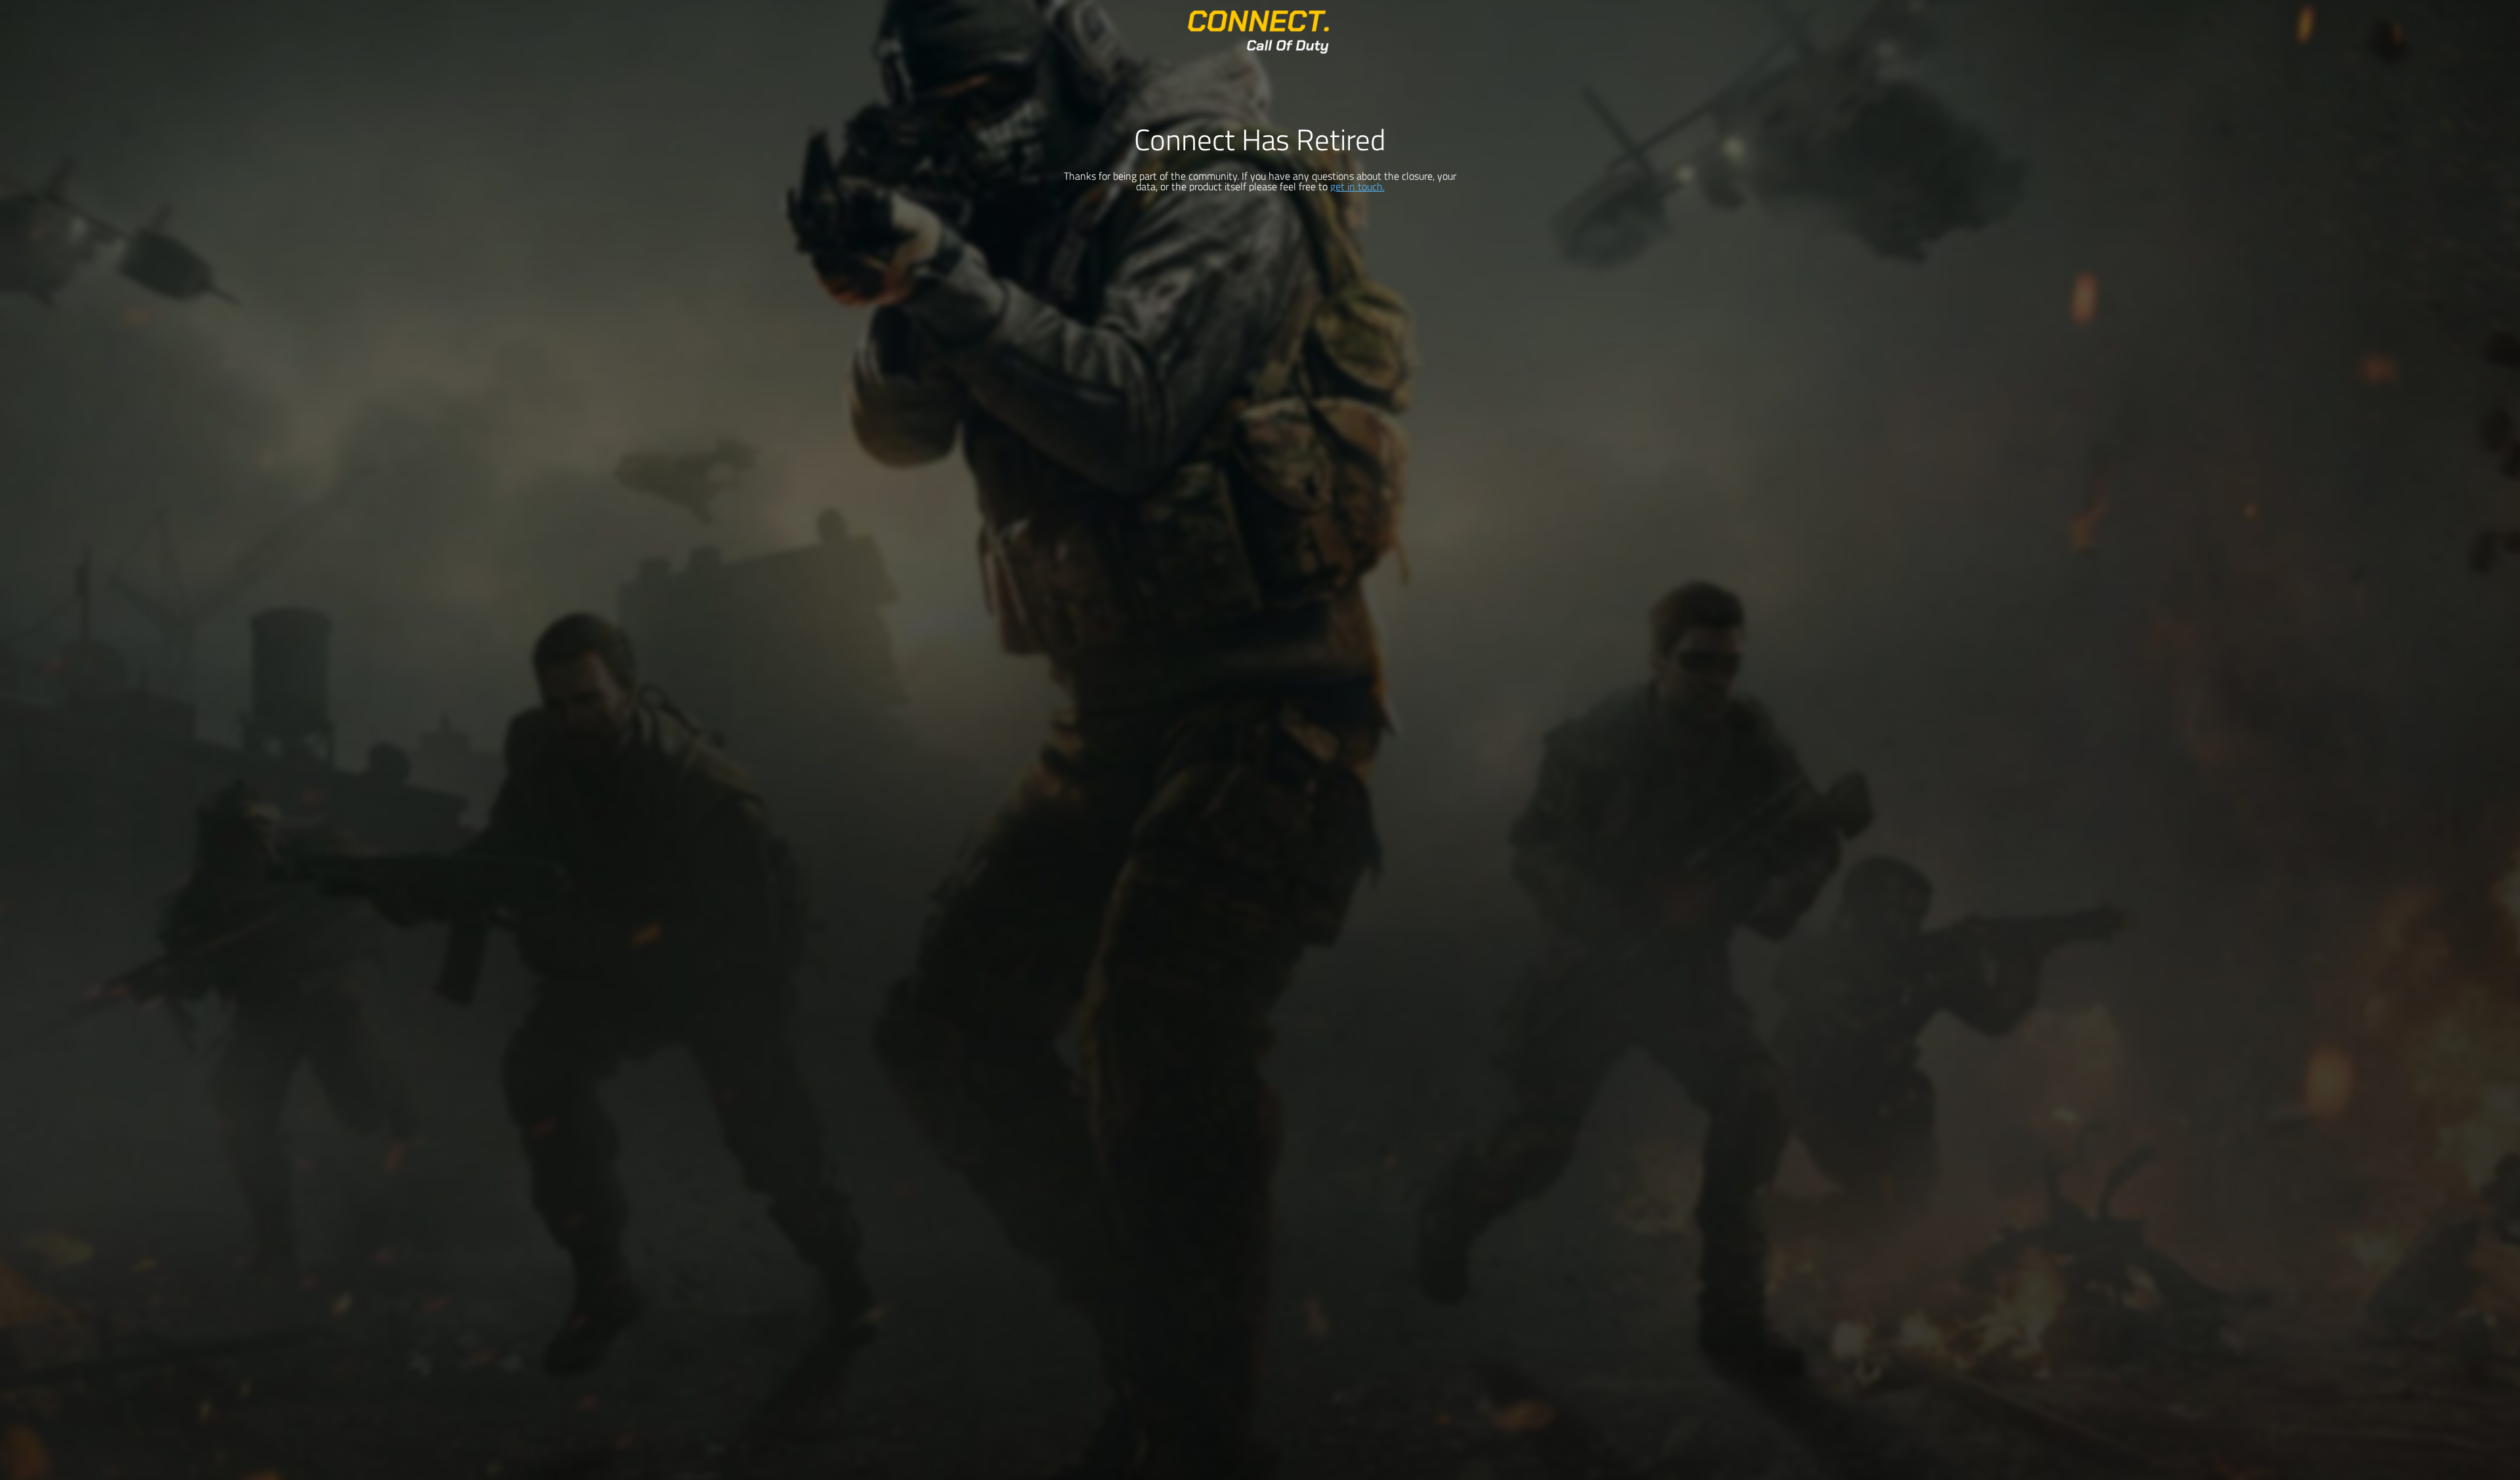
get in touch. (1357, 186)
